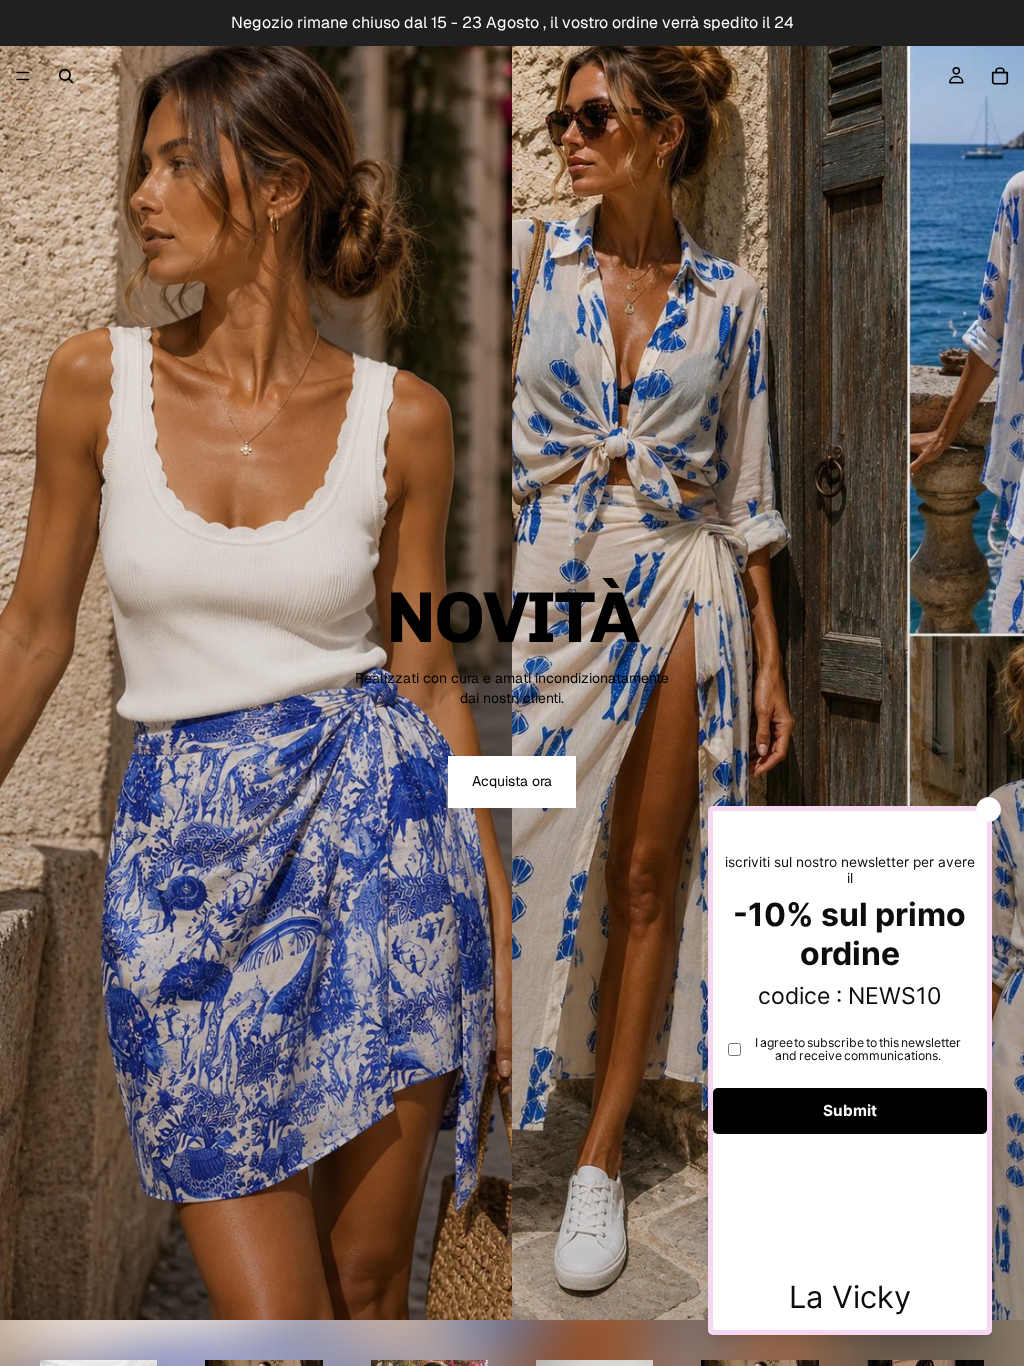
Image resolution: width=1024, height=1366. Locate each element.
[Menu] (23, 76)
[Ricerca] (66, 76)
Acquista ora (512, 781)
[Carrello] (1000, 76)
